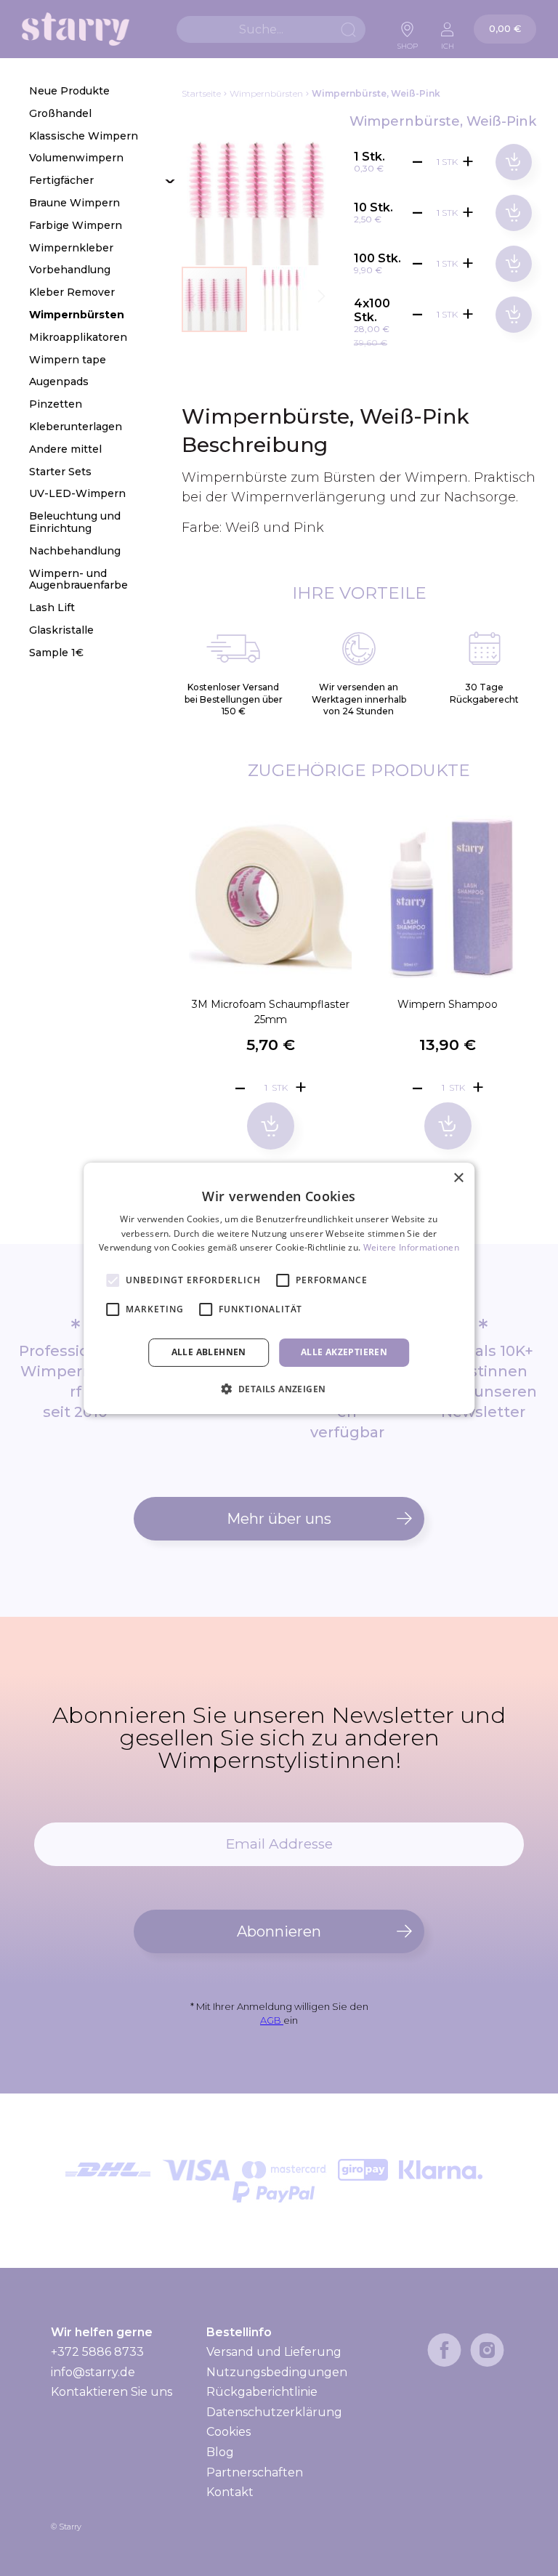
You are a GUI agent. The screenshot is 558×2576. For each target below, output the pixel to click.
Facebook (444, 2350)
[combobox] (271, 29)
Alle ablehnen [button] (209, 1352)
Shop (408, 42)
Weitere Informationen (411, 1247)
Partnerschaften (255, 2472)
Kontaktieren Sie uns (112, 2392)
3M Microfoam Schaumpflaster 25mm (271, 1012)
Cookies (229, 2432)
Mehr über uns (279, 1519)
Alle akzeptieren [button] (344, 1352)
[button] (281, 299)
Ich (448, 42)
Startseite (201, 93)
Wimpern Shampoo (448, 1004)
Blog (220, 2452)
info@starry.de (93, 2372)
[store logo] (76, 29)
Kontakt (230, 2492)
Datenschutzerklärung (274, 2412)
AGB (272, 2020)
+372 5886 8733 (97, 2352)
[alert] (279, 1288)
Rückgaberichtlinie (262, 2392)
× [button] (458, 1178)
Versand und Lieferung (274, 2352)
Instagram (487, 2350)
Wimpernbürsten (266, 93)
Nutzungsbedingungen (277, 2372)
